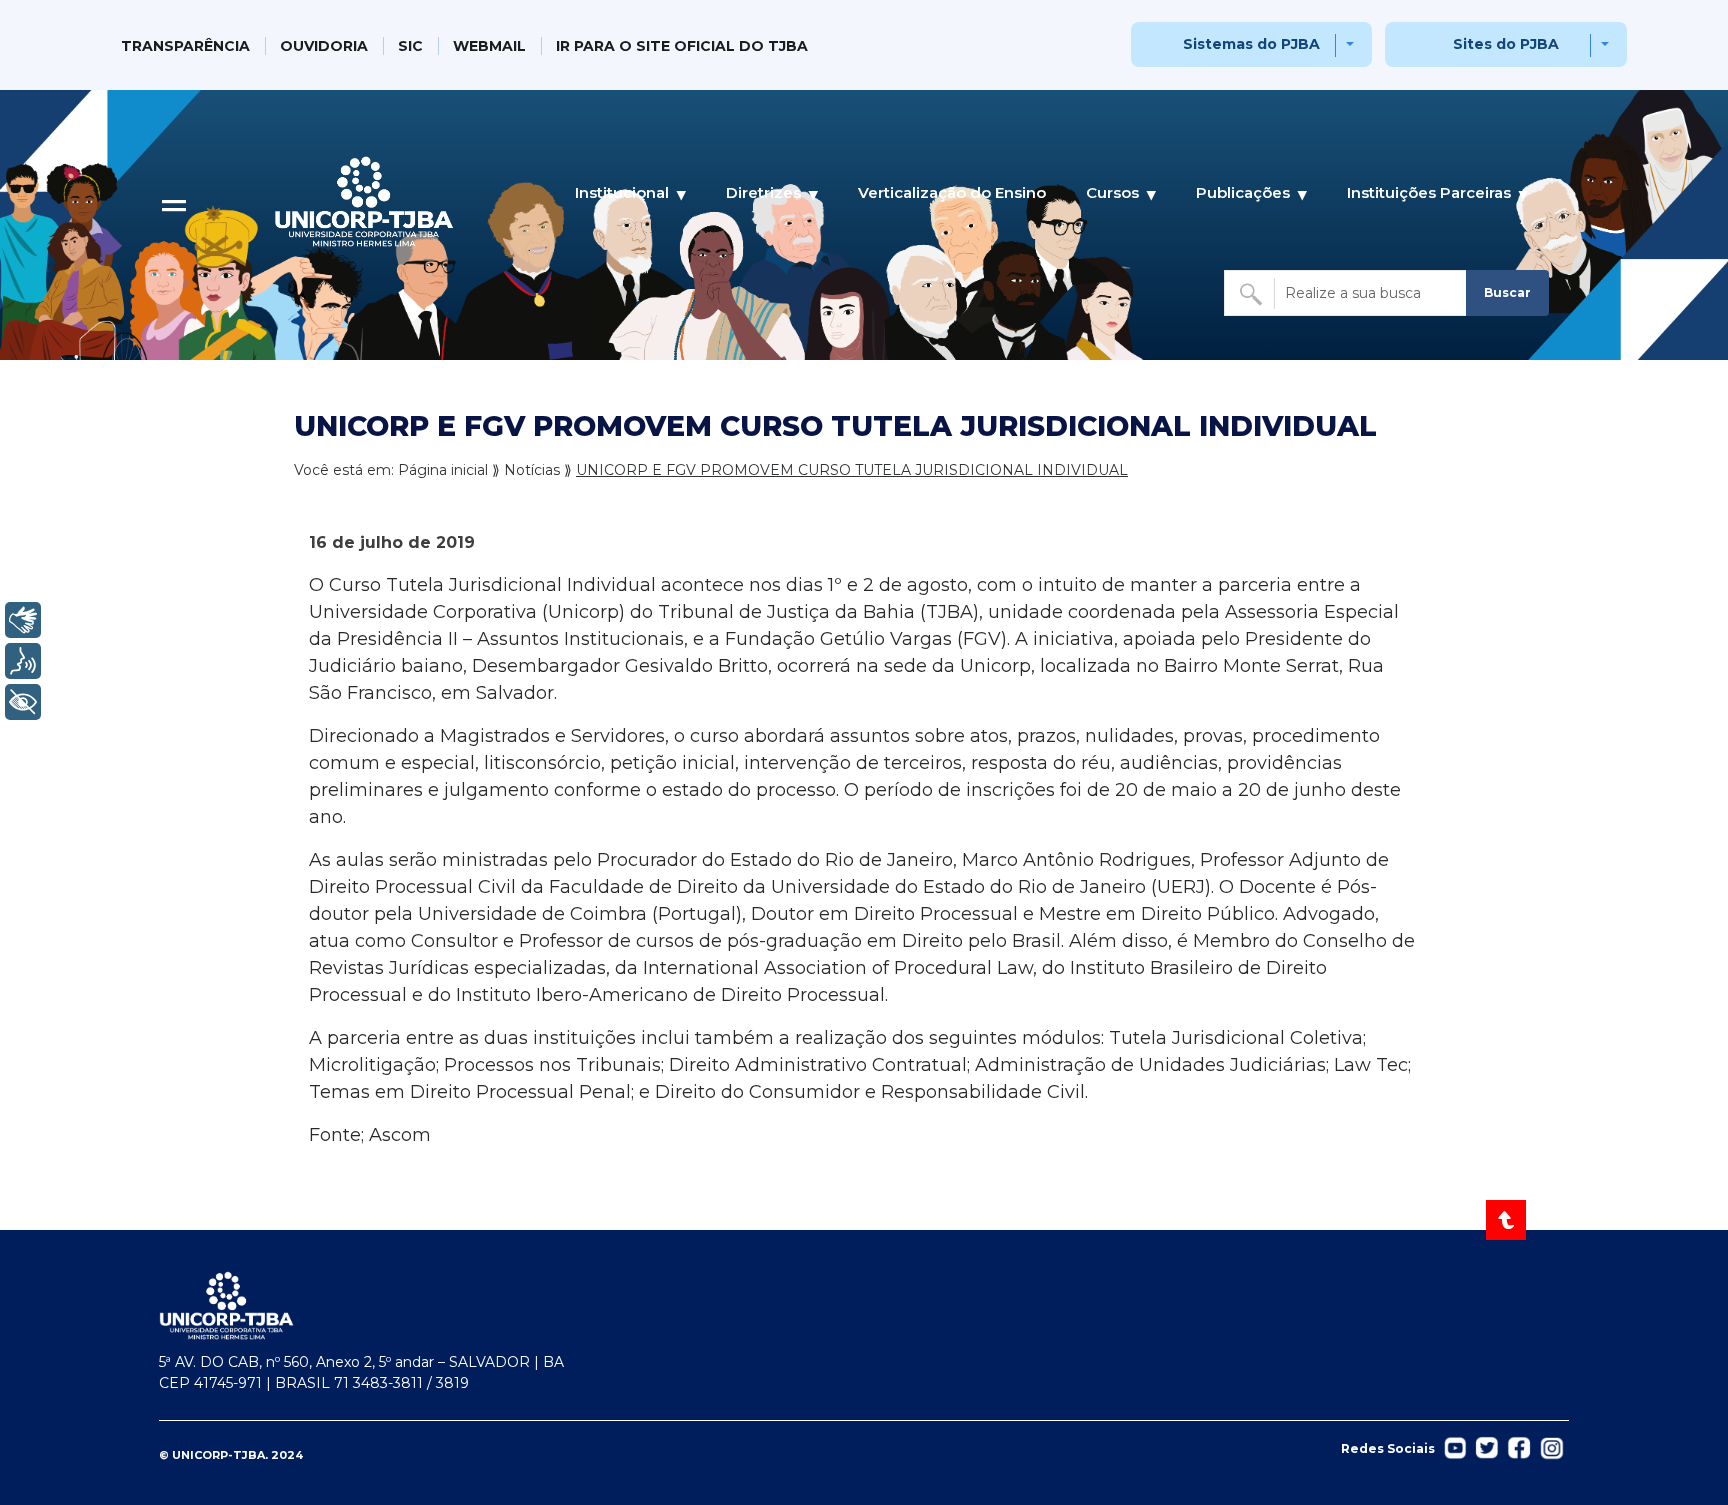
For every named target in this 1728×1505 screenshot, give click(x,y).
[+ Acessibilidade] (23, 702)
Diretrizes (763, 192)
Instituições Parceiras (1429, 192)
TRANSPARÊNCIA (185, 46)
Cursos (1112, 192)
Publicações (1243, 192)
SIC (410, 46)
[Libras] (23, 620)
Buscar (1507, 292)
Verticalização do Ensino (952, 192)
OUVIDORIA (324, 46)
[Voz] (23, 661)
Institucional (622, 192)
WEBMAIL (489, 46)
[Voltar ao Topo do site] (1507, 1220)
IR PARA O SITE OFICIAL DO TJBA (682, 46)
